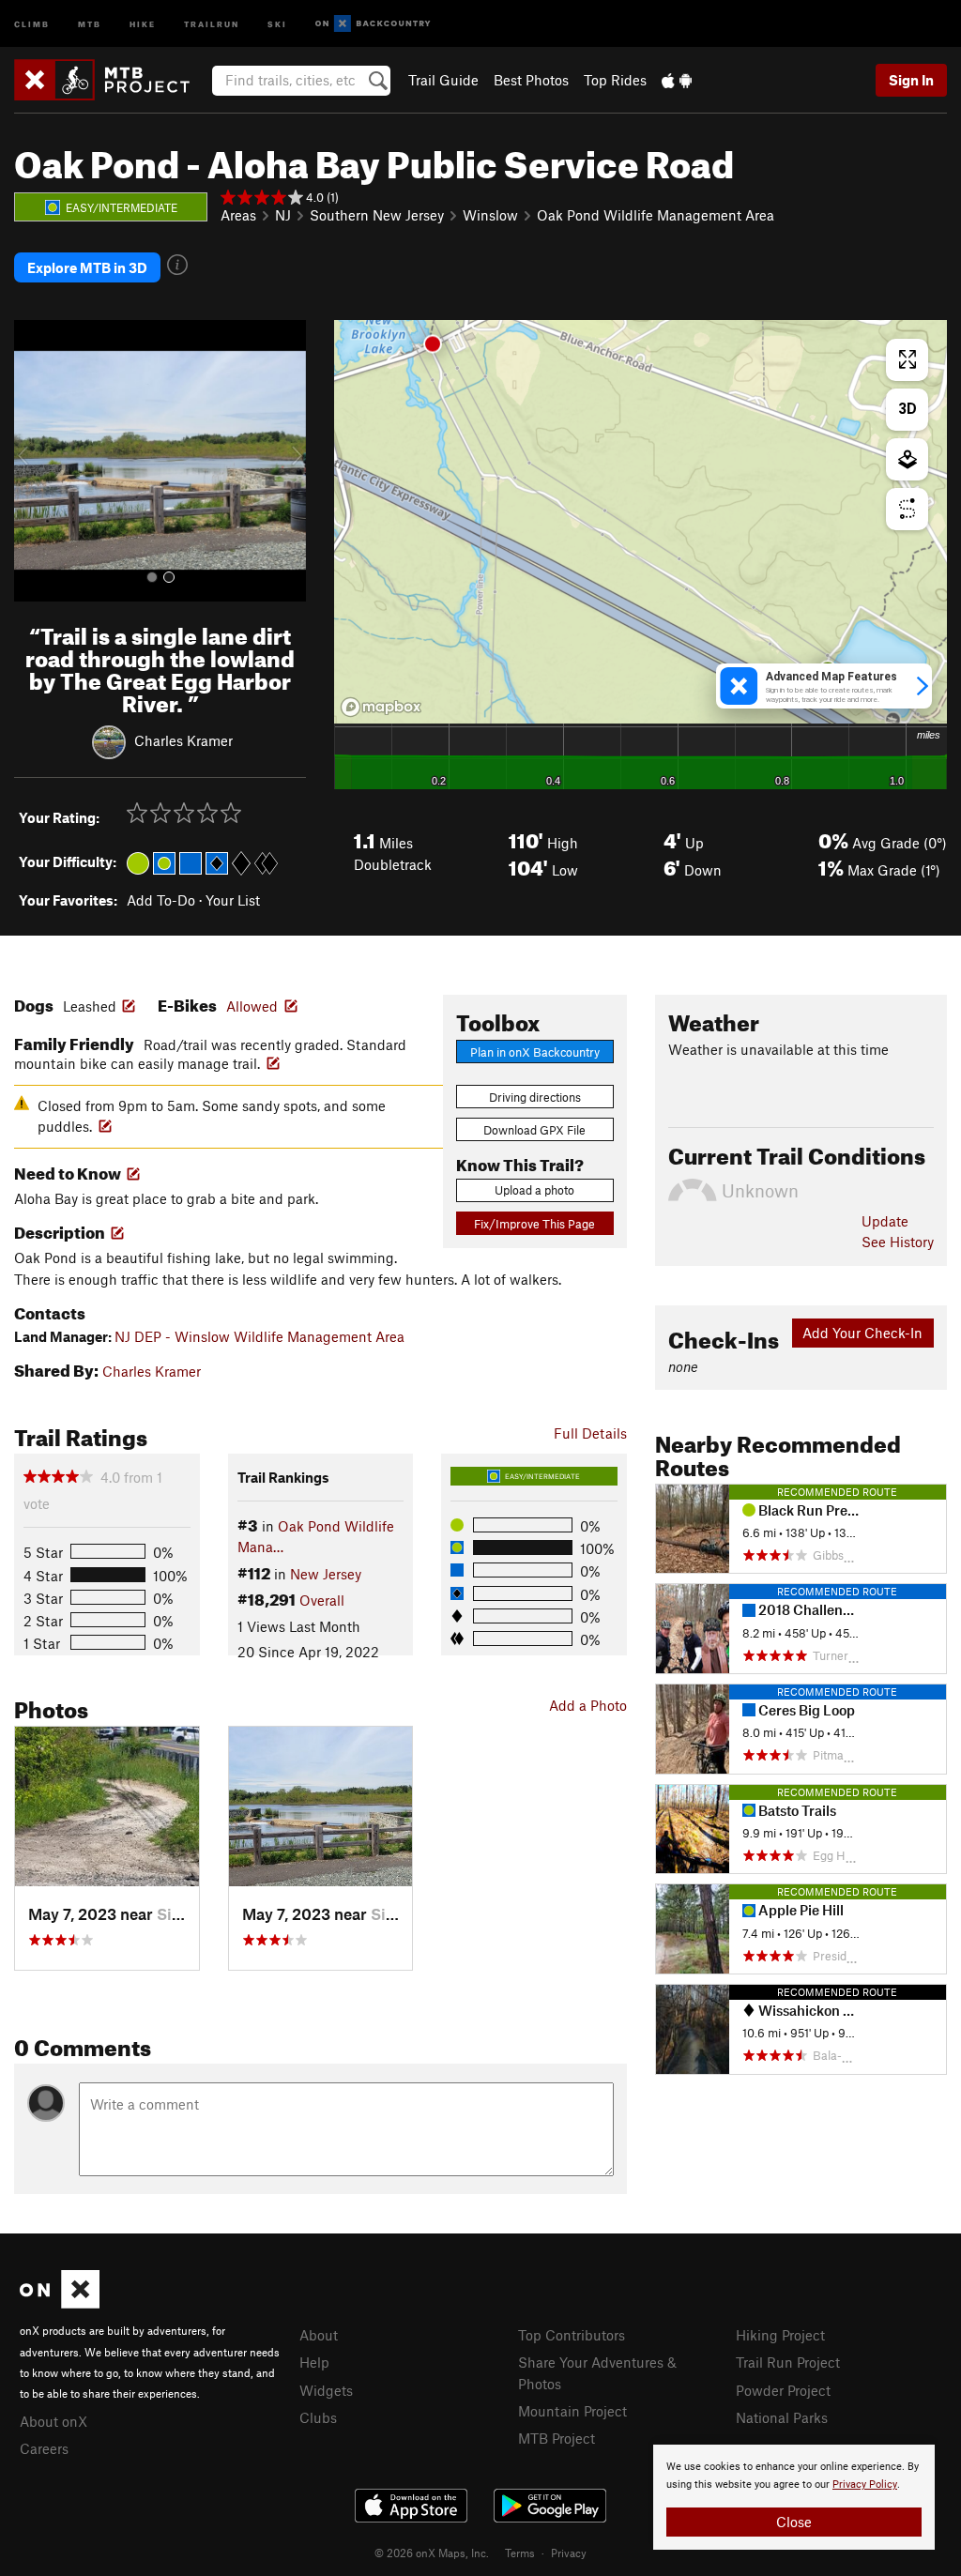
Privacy (569, 2553)
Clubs (318, 2417)
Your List (233, 900)
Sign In (911, 80)
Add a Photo (588, 1705)
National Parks (782, 2417)
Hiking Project (780, 2335)
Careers (44, 2448)
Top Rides (615, 80)
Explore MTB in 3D (87, 267)
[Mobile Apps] (677, 80)
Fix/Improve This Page (534, 1224)
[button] (33, 461)
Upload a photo (534, 1190)
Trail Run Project (788, 2362)
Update (885, 1221)
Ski (277, 23)
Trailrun (212, 23)
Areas (238, 215)
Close (794, 2522)
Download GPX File (534, 1130)
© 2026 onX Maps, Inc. (432, 2553)
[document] (794, 2497)
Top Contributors (572, 2335)
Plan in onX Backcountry (535, 1052)
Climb (32, 23)
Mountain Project (572, 2411)
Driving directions (535, 1097)
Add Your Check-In (862, 1333)
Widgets (326, 2390)
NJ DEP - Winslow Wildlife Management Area (259, 1336)
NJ (283, 215)
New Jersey (326, 1574)
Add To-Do (161, 900)
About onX (53, 2421)
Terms (520, 2553)
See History (898, 1242)
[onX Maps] (60, 2303)
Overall (322, 1600)
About (319, 2335)
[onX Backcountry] (373, 24)
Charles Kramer (183, 739)
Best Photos (531, 80)
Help (314, 2362)
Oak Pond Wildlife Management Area (656, 215)
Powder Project (783, 2390)
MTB (90, 23)
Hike (143, 23)
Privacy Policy (865, 2485)
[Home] (111, 80)
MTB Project (557, 2438)
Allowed (252, 1006)
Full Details (590, 1433)
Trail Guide (443, 80)
